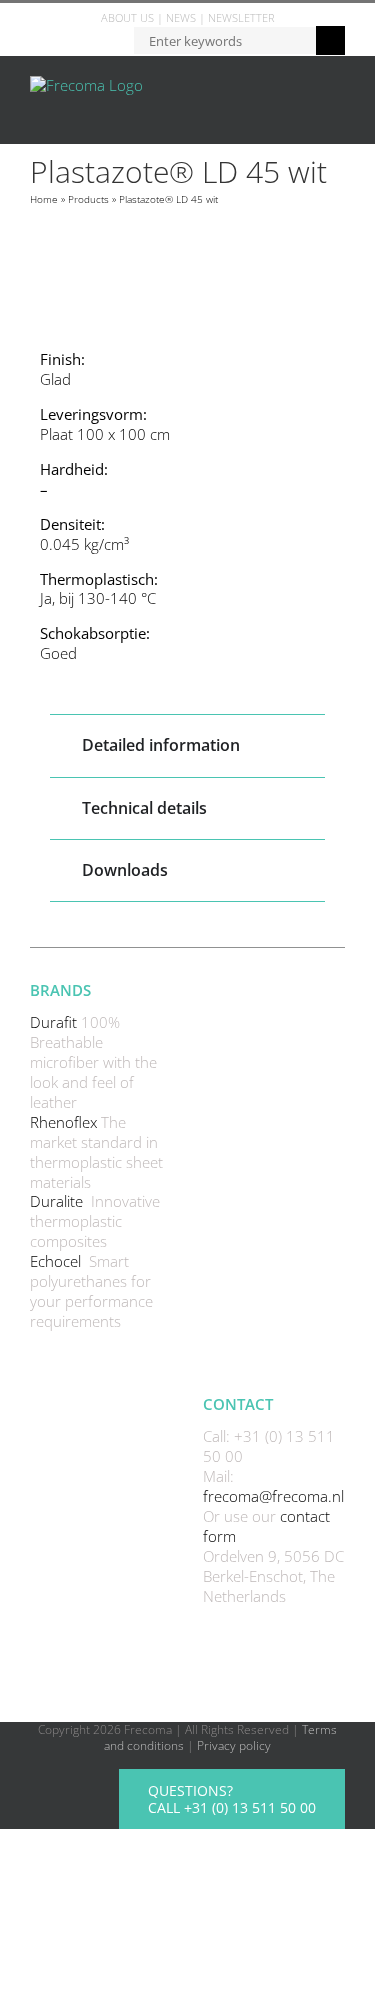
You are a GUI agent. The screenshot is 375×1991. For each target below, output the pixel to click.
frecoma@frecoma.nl (273, 1496)
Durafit (55, 1022)
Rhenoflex (65, 1122)
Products (88, 199)
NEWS (181, 17)
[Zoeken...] (224, 39)
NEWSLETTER (241, 17)
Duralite (58, 1201)
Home (44, 199)
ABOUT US (127, 17)
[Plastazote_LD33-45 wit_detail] (187, 270)
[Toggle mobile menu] (337, 86)
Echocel (57, 1261)
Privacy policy (234, 1745)
